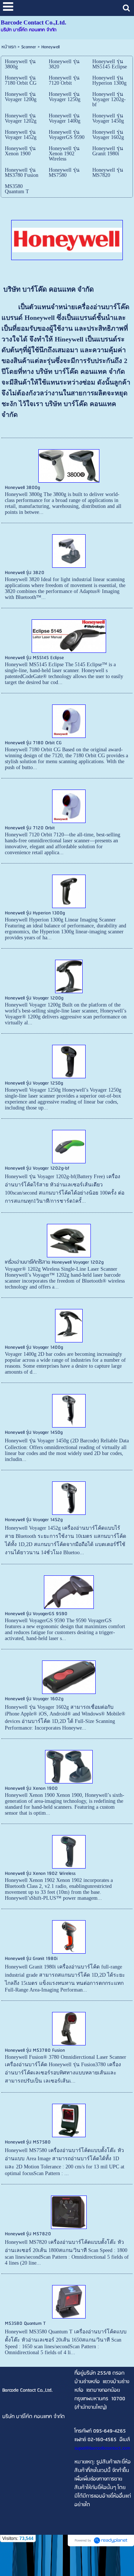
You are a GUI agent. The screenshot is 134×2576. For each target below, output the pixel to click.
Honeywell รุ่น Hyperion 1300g (35, 913)
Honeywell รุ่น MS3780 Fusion (35, 2050)
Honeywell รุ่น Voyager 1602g (34, 1699)
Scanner (29, 47)
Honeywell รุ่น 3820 (25, 573)
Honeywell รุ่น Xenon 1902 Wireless (40, 1874)
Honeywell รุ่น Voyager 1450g (34, 1433)
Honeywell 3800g (22, 488)
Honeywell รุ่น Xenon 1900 (31, 1788)
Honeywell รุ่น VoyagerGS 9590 (36, 1614)
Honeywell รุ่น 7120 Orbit (30, 828)
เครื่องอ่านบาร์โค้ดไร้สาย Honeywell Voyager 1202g (54, 1262)
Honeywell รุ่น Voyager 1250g (34, 1083)
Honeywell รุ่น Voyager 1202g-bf (37, 1168)
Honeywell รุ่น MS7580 (28, 2142)
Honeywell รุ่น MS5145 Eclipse (34, 658)
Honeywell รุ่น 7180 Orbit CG (33, 743)
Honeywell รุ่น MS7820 (28, 2234)
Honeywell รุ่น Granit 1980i (31, 1959)
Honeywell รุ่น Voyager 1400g (34, 1347)
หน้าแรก (9, 47)
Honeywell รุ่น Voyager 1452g (34, 1520)
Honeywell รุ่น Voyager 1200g (34, 998)
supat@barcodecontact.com (102, 2448)
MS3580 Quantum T (25, 2324)
